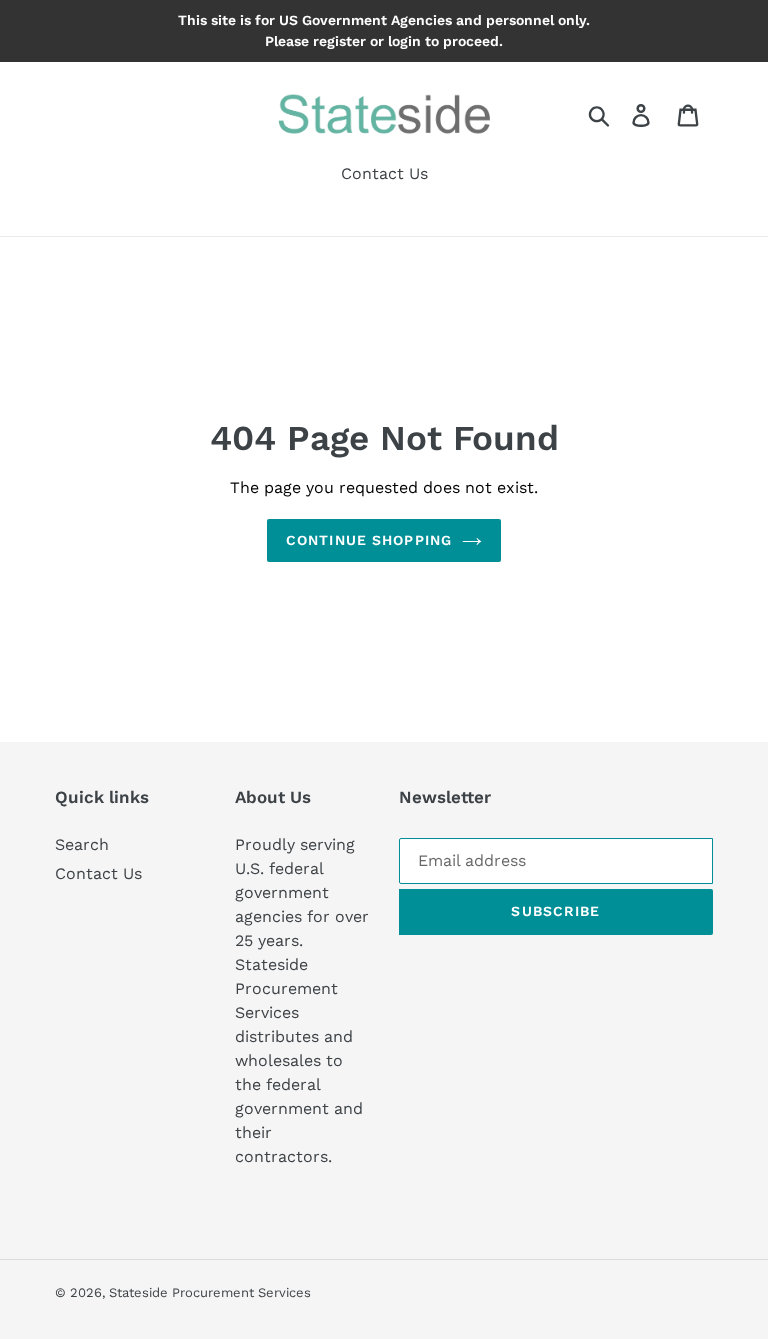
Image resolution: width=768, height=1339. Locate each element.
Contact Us (98, 873)
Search (82, 844)
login (404, 41)
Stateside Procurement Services (210, 1292)
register (339, 41)
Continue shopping (369, 540)
